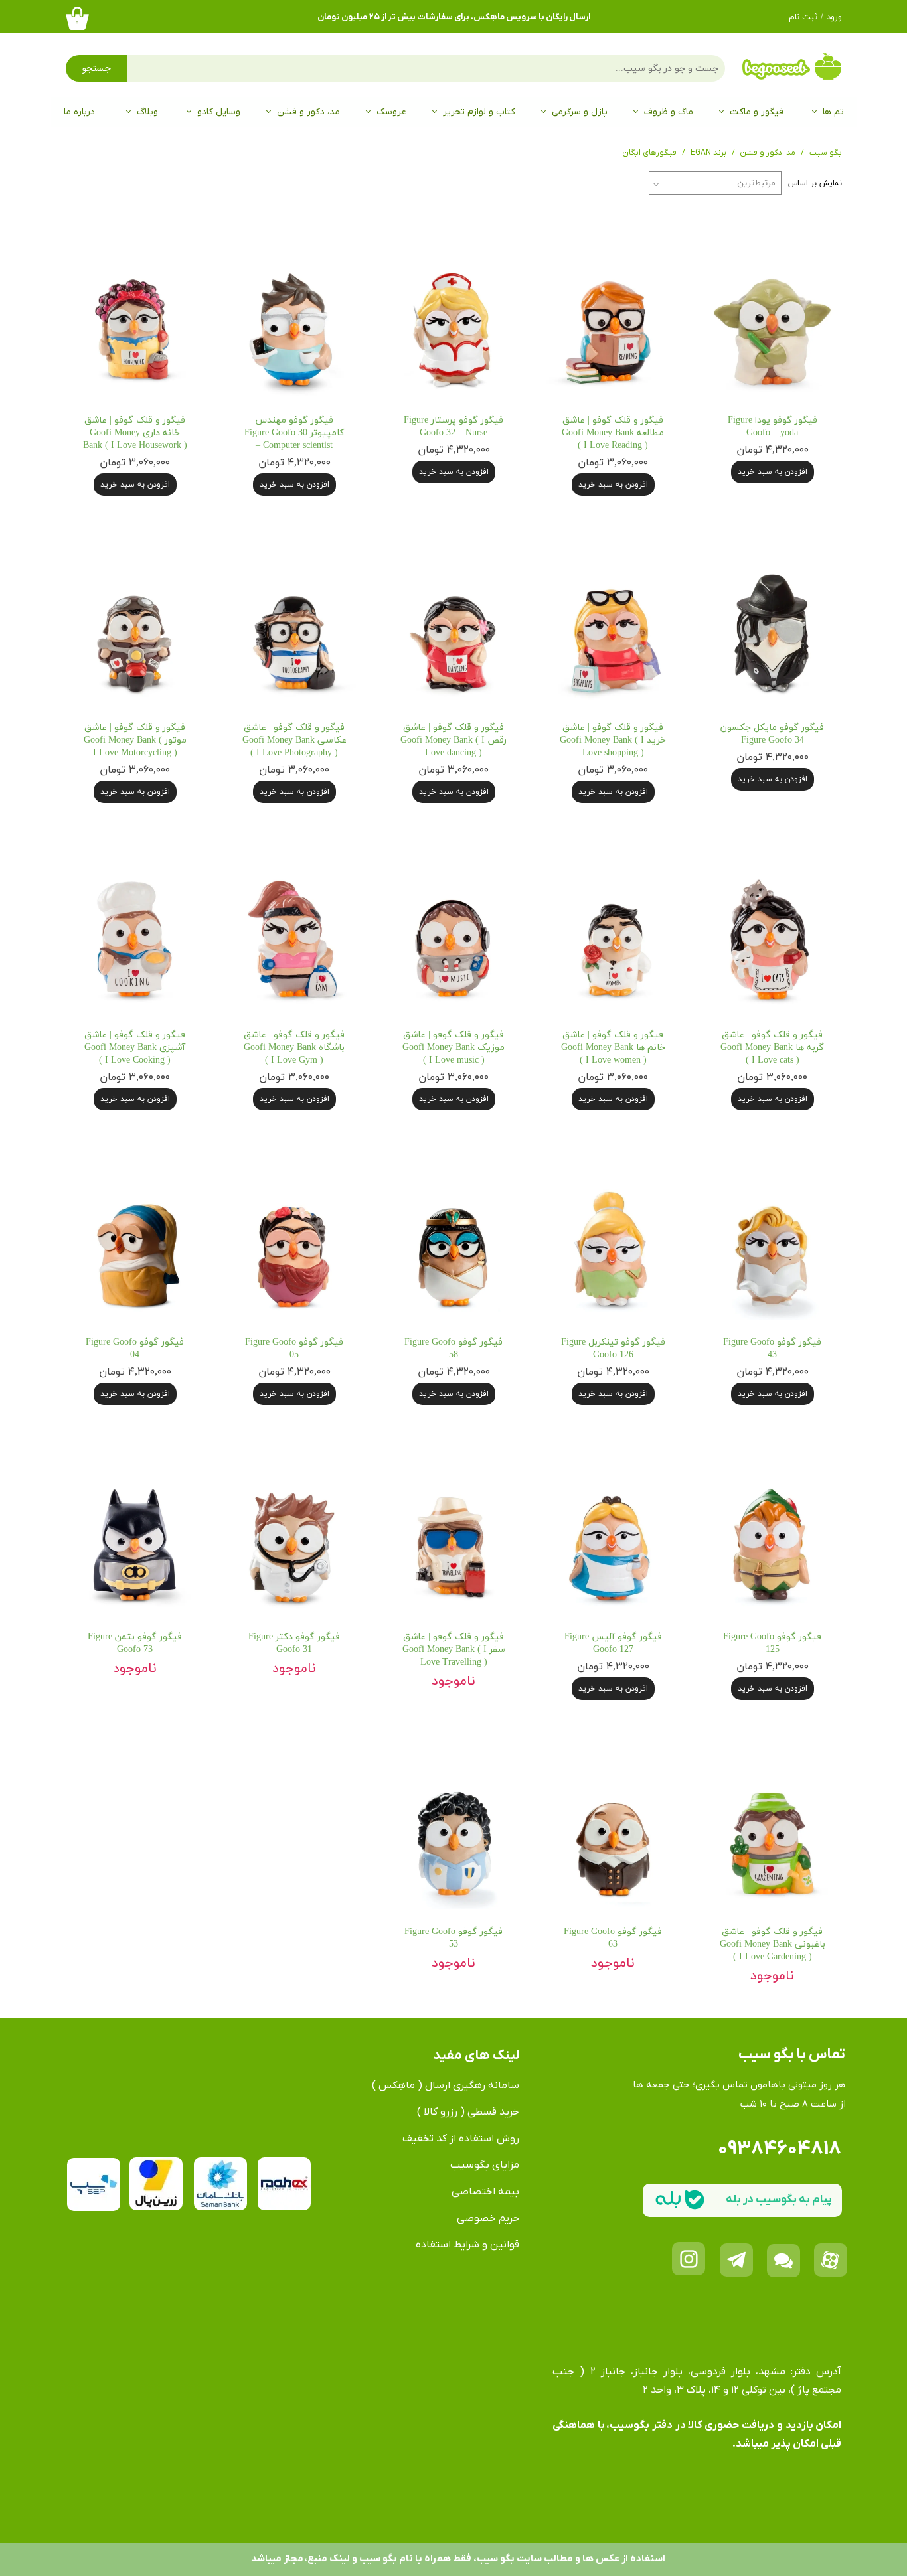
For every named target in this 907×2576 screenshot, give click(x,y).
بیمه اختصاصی (485, 2192)
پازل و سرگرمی (580, 112)
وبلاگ (147, 112)
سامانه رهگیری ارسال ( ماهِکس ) (446, 2085)
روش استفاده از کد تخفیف (461, 2139)
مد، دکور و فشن (308, 112)
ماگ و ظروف (669, 112)
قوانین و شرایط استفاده (467, 2245)
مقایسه (807, 238)
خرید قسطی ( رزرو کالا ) (468, 2112)
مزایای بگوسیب (485, 2165)
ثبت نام (803, 17)
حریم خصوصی (488, 2218)
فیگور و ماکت (757, 112)
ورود (834, 17)
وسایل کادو (219, 112)
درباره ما (79, 112)
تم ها (833, 112)
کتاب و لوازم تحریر (479, 112)
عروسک (391, 112)
